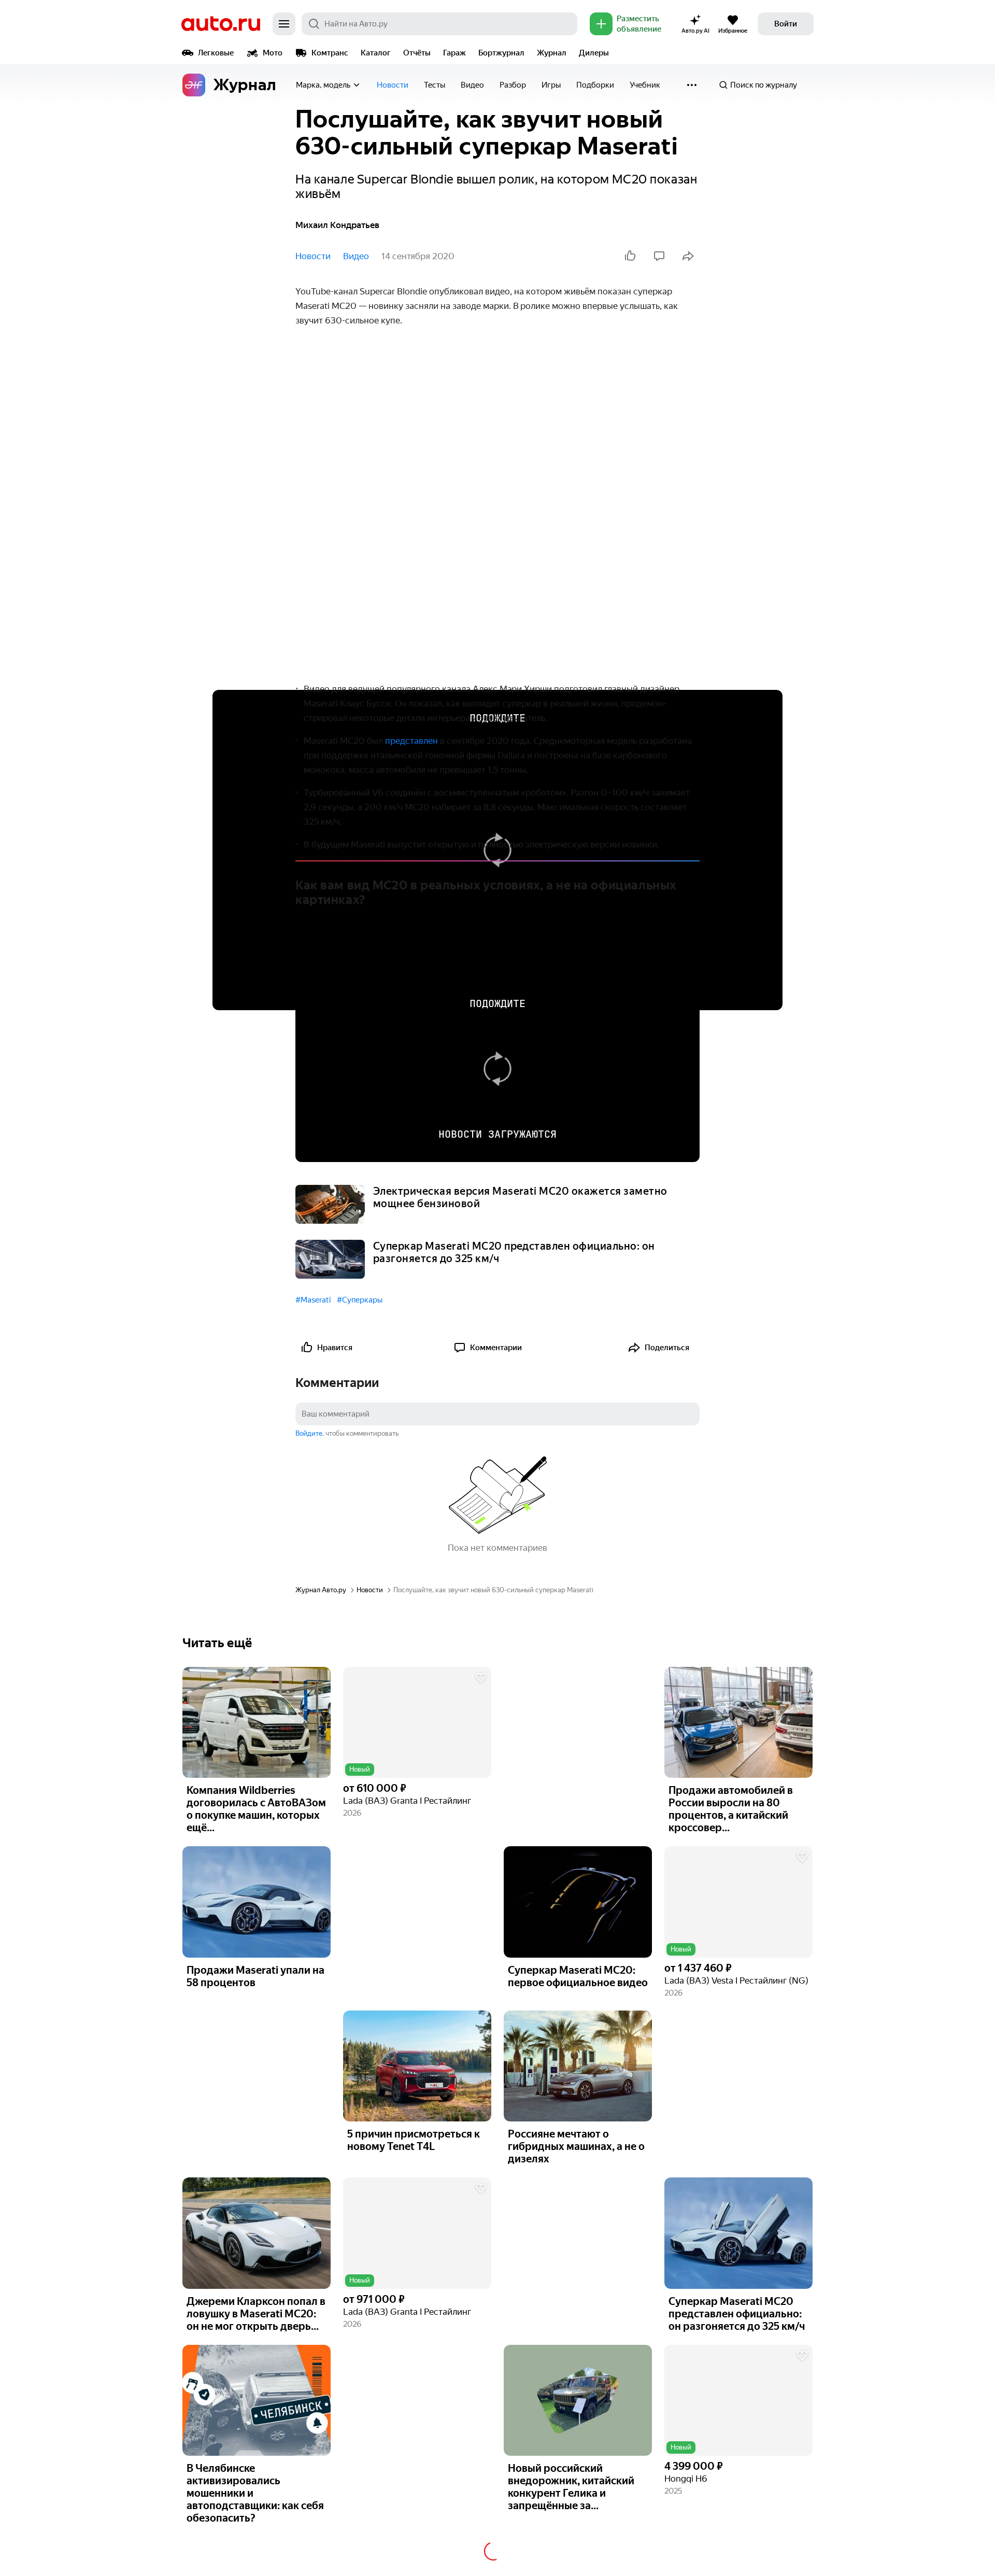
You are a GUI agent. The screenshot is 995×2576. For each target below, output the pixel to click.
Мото (273, 53)
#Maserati (313, 1300)
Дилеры (594, 53)
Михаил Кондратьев (337, 225)
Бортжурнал (501, 53)
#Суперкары (360, 1300)
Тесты (435, 85)
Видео (472, 85)
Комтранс (330, 53)
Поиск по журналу (764, 85)
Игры (551, 85)
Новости (393, 85)
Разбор (513, 85)
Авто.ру (221, 24)
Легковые (216, 53)
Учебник (645, 85)
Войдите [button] (309, 1433)
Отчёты (417, 53)
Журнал (552, 53)
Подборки (595, 85)
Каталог (376, 53)
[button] (417, 1723)
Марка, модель (323, 85)
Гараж (454, 53)
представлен (411, 741)
